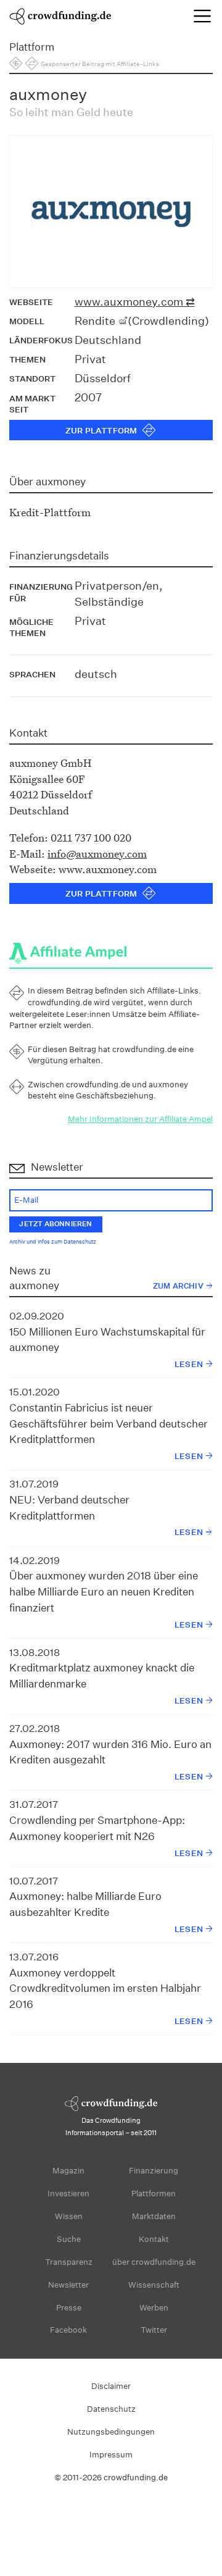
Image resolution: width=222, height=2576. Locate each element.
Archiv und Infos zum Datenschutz (53, 1242)
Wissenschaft (154, 2285)
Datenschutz (111, 2409)
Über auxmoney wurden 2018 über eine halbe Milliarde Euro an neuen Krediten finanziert (104, 1591)
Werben (154, 2308)
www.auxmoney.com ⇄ (135, 302)
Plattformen (154, 2193)
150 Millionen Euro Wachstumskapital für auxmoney (107, 1340)
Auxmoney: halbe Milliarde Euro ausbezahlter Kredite (85, 1904)
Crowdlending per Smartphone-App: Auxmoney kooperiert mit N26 (97, 1828)
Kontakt (154, 2239)
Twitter (154, 2330)
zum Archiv (178, 1286)
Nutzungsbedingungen (111, 2432)
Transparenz (69, 2262)
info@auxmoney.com (97, 854)
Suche (69, 2239)
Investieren (68, 2193)
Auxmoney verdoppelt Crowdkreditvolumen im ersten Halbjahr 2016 (105, 1988)
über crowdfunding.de (154, 2262)
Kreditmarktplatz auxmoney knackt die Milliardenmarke (102, 1675)
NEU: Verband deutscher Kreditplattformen (69, 1508)
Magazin (68, 2171)
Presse (69, 2308)
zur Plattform (101, 431)
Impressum (111, 2455)
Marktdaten (154, 2216)
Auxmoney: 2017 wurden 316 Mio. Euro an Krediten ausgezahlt (110, 1752)
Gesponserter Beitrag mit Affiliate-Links (100, 64)
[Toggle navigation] (202, 16)
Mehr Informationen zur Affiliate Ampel (140, 1119)
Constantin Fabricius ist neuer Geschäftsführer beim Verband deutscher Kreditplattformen (109, 1423)
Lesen (189, 1364)
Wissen (69, 2216)
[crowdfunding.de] (60, 15)
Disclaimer (111, 2386)
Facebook (68, 2330)
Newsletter (68, 2285)
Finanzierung (154, 2171)
